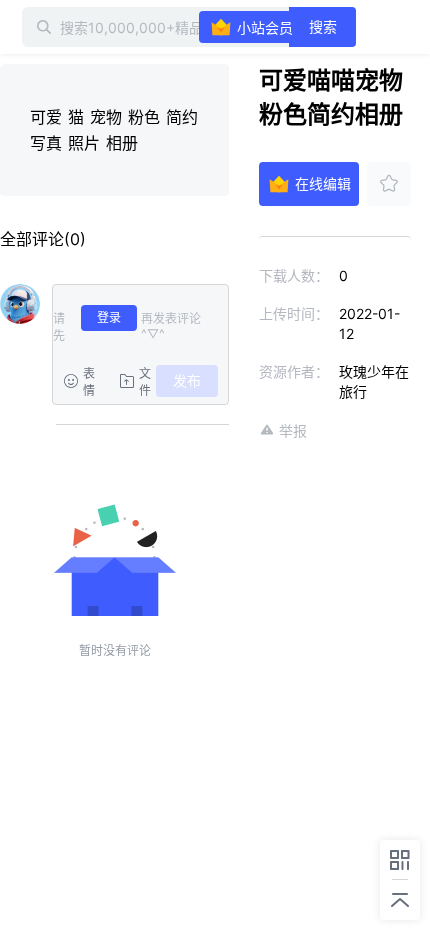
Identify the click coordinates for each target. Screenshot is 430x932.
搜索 (323, 26)
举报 (293, 430)
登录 (109, 317)
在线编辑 (323, 183)
